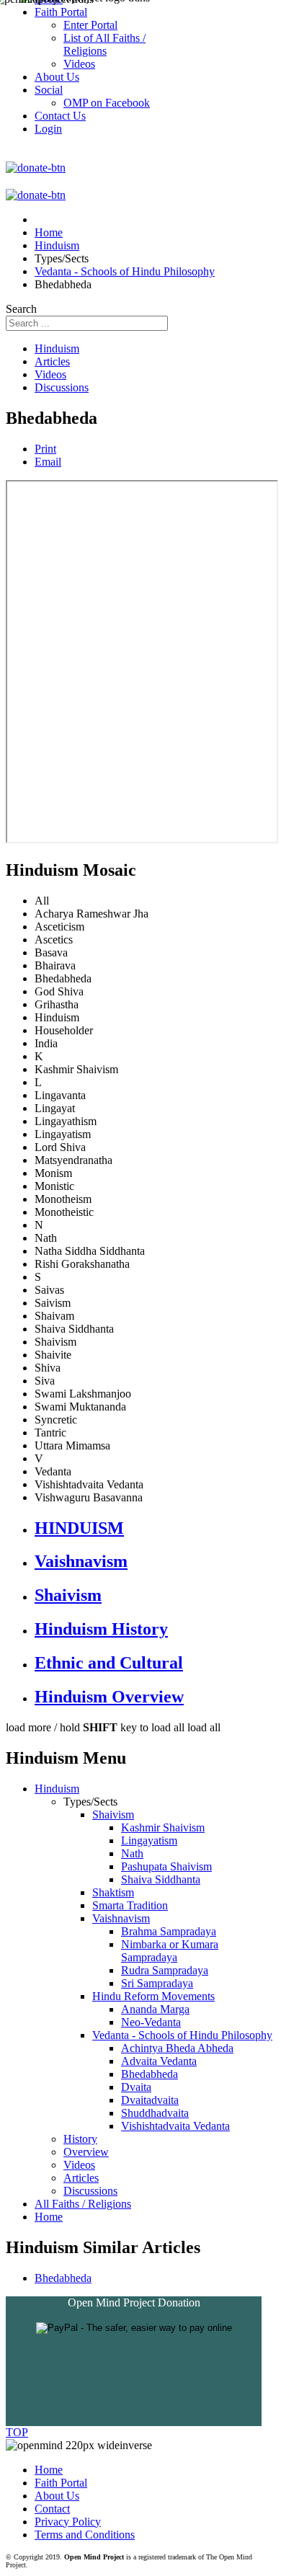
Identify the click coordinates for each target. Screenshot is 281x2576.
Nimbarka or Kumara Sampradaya (170, 1951)
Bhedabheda (150, 2074)
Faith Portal (61, 2483)
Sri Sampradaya (157, 1983)
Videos (50, 374)
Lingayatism (149, 1840)
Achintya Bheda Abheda (177, 2048)
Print (45, 449)
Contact (52, 2509)
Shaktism (113, 1892)
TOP (17, 2432)
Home (49, 2217)
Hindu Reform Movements (153, 1996)
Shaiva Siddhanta (161, 1879)
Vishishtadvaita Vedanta (175, 2126)
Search (21, 309)
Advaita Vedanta (159, 2061)
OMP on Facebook (107, 103)
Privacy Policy (68, 2522)
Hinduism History (101, 1629)
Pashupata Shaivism (166, 1866)
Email (48, 462)
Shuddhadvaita (155, 2113)
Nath (132, 1853)
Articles (52, 361)
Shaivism (68, 1595)
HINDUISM (79, 1528)
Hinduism (57, 348)
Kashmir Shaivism (163, 1827)
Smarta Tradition (130, 1905)
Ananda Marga (155, 2009)
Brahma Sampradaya (169, 1931)
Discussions (62, 387)
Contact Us (60, 116)
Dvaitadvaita (150, 2100)
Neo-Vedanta (151, 2022)
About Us (57, 2496)
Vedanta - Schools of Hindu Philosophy (182, 2035)
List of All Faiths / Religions (104, 44)
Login (48, 129)
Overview (86, 2152)
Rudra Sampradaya (165, 1970)
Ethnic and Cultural (109, 1663)
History (80, 2139)
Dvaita (136, 2087)
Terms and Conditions (85, 2535)
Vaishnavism (81, 1561)
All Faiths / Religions (83, 2204)
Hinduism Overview (109, 1697)
